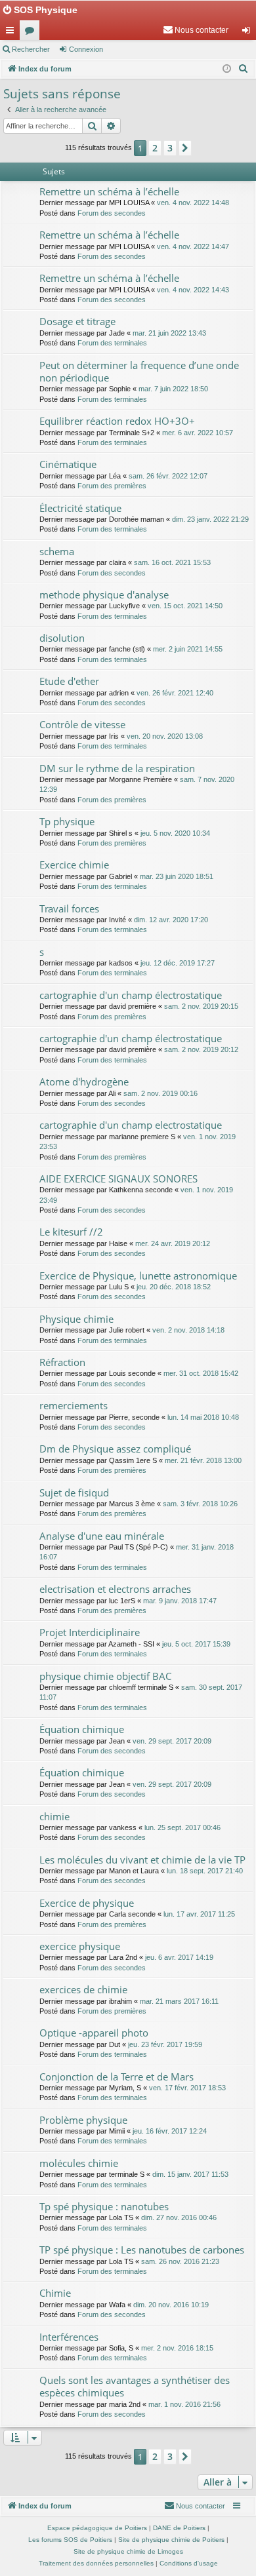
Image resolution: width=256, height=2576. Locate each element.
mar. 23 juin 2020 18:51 (177, 876)
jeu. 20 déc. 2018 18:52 (174, 1287)
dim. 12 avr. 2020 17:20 (171, 920)
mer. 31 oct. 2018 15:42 (201, 1373)
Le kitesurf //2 (71, 1232)
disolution (62, 638)
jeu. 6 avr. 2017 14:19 (179, 1957)
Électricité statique (80, 508)
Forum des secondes (112, 213)
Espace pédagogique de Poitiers (97, 2528)
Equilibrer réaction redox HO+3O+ (117, 421)
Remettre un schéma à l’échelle (109, 191)
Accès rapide (12, 33)
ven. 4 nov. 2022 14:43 (193, 290)
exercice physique (80, 1946)
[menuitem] (196, 30)
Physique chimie (76, 1319)
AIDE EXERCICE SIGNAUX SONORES (118, 1179)
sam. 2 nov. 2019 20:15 (201, 1006)
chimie (54, 1816)
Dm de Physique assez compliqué (115, 1449)
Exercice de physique (87, 1903)
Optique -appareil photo (94, 2033)
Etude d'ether (69, 681)
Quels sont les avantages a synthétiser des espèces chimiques (135, 2386)
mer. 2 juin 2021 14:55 (188, 649)
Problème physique (83, 2120)
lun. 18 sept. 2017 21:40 (205, 1871)
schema (57, 551)
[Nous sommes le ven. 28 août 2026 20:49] (227, 69)
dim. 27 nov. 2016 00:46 (179, 2217)
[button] (185, 148)
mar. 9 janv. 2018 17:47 (180, 1601)
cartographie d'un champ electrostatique (131, 1125)
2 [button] (155, 148)
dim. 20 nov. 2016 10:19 (171, 2305)
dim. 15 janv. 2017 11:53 (190, 2174)
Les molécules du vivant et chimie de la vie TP (142, 1860)
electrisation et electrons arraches (115, 1589)
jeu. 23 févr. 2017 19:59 (165, 2044)
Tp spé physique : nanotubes (104, 2206)
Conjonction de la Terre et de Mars (117, 2077)
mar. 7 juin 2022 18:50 (173, 389)
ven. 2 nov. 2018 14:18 (188, 1330)
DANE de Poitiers (179, 2528)
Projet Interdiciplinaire (90, 1632)
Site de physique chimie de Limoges (128, 2551)
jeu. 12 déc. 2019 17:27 (178, 963)
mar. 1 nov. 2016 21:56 (184, 2404)
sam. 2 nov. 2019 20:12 (201, 1049)
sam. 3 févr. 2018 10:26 (200, 1504)
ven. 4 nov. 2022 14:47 (193, 246)
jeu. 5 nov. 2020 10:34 (175, 833)
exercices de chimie (83, 1989)
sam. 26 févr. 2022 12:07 (168, 476)
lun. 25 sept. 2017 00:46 (182, 1827)
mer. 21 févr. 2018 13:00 (203, 1460)
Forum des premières (112, 486)
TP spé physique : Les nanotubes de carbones (142, 2250)
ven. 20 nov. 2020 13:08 (165, 736)
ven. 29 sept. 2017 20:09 (172, 1741)
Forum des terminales (112, 343)
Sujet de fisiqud (74, 1493)
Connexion (86, 49)
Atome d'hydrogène (84, 1082)
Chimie (55, 2293)
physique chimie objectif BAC (105, 1676)
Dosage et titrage (77, 321)
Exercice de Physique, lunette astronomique (138, 1276)
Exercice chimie (74, 865)
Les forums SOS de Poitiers (70, 2540)
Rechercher (31, 49)
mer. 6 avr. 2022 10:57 (198, 433)
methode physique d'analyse (104, 595)
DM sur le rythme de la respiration (117, 768)
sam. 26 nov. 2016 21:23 (180, 2261)
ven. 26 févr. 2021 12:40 (175, 693)
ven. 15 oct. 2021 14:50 (185, 606)
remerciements (74, 1405)
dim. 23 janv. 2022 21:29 (210, 519)
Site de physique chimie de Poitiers (171, 2540)
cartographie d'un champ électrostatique (131, 995)
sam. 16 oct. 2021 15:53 (172, 562)
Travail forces (69, 908)
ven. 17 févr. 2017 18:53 (187, 2088)
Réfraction (62, 1362)
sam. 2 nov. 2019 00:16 (160, 1093)
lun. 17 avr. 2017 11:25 (199, 1914)
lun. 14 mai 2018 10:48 (203, 1417)
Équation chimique (82, 1729)
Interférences (69, 2337)
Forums (32, 33)
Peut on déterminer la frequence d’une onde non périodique (139, 371)
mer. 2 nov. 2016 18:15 (177, 2348)
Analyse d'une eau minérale (102, 1536)
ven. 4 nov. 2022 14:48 (193, 203)
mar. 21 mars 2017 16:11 (179, 2001)
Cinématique (68, 464)
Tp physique (67, 821)
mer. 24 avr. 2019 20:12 (173, 1243)
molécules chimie (79, 2163)
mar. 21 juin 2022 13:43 (169, 333)
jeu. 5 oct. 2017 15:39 (196, 1644)
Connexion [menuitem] (249, 33)
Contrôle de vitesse (82, 724)
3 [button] (170, 148)
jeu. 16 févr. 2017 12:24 (170, 2131)
